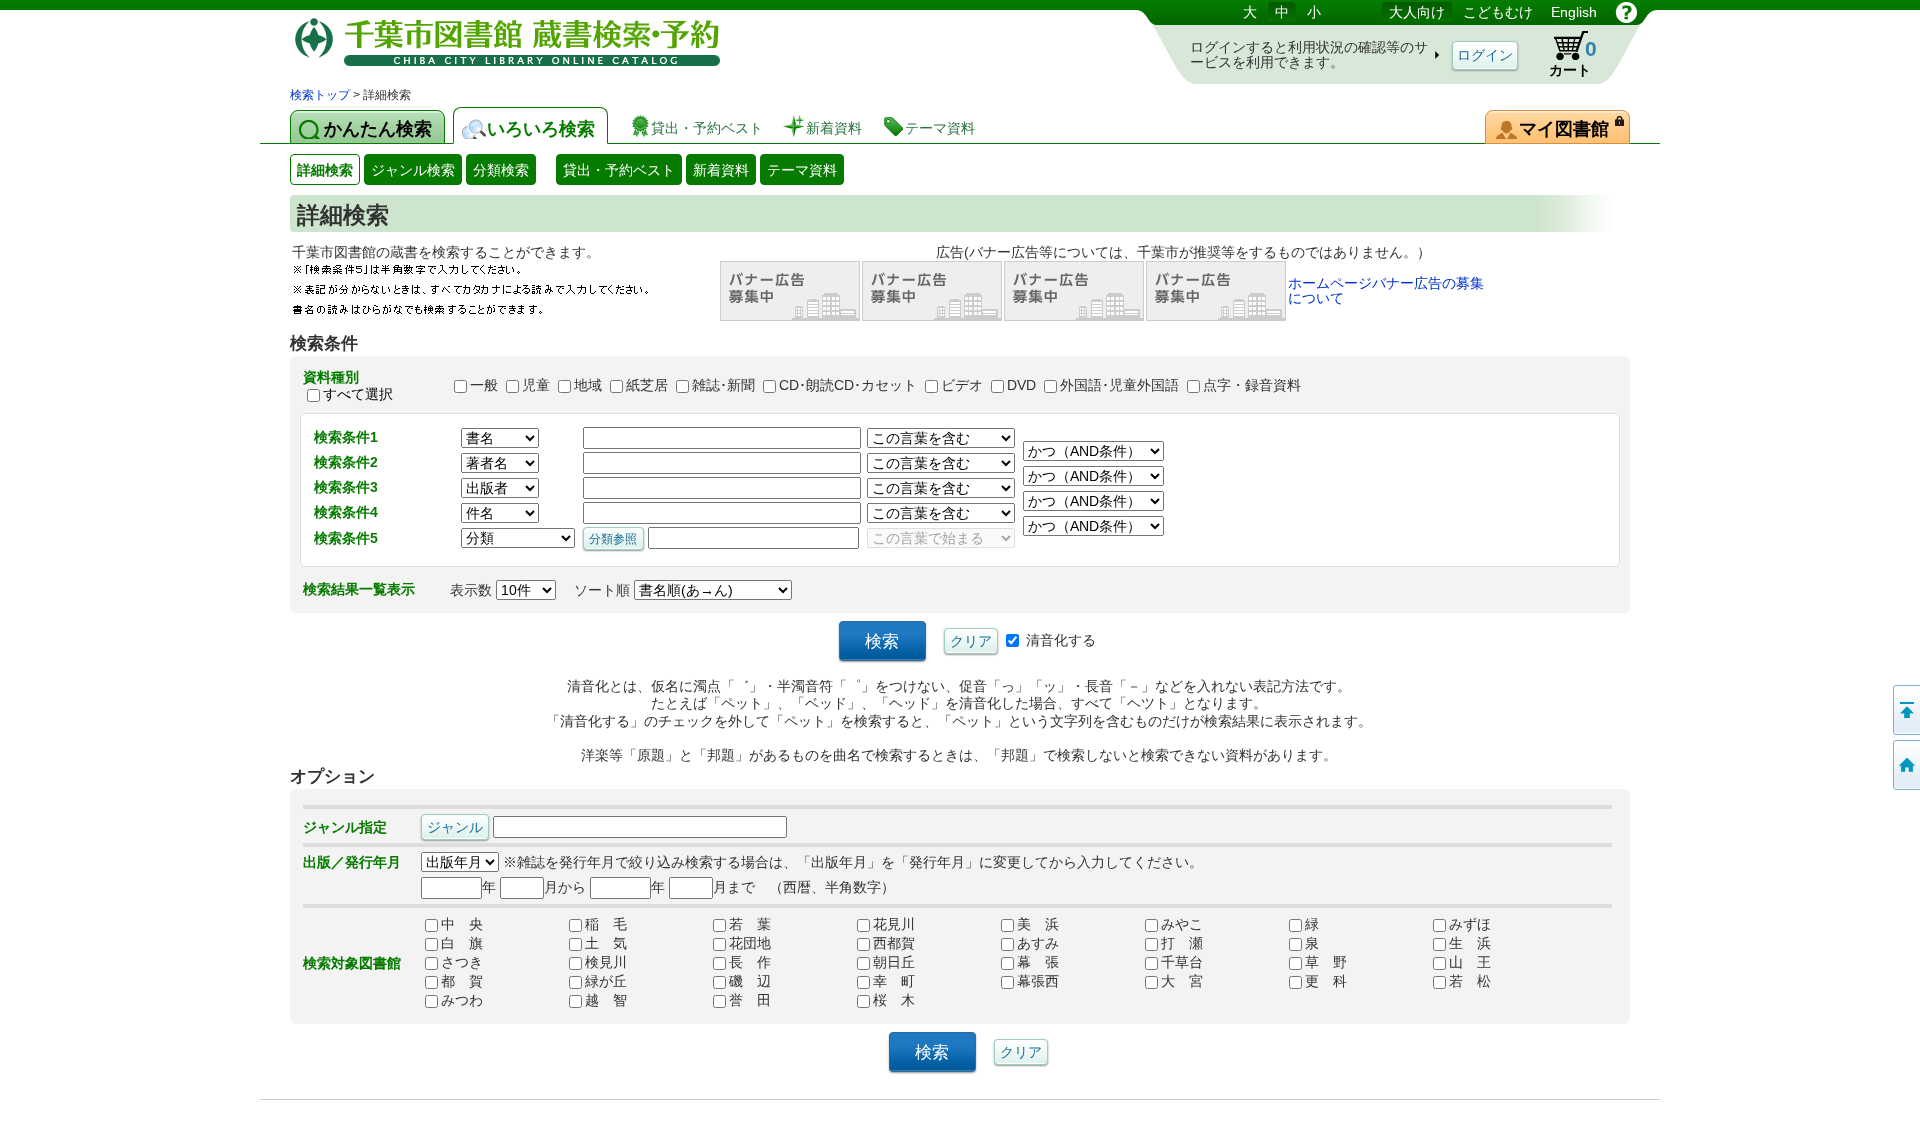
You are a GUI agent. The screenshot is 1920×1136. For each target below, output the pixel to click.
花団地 (750, 944)
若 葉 (750, 925)
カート (1563, 54)
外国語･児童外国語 (1119, 386)
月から (565, 887)
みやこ (1182, 925)
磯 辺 (750, 982)
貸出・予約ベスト (619, 170)
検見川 (606, 963)
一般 (484, 386)
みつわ (462, 1001)
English (1574, 12)
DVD (1021, 386)
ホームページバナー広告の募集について (1386, 290)
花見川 (894, 925)
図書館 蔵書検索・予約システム (500, 42)
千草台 (1182, 963)
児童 (536, 386)
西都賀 (894, 944)
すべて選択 (358, 394)
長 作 (750, 963)
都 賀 (462, 982)
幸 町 (894, 982)
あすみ (1038, 944)
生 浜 (1470, 944)
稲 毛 (606, 925)
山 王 (1470, 963)
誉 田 (750, 1001)
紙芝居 (647, 386)
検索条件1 (346, 437)
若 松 (1470, 982)
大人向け (1417, 12)
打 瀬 (1182, 944)
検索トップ (320, 95)
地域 (588, 386)
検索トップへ (1905, 765)
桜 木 (894, 1001)
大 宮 (1182, 982)
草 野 (1326, 963)
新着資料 (721, 170)
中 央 (462, 925)
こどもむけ (1498, 12)
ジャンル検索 (413, 170)
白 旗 (462, 944)
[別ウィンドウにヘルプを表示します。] (1626, 12)
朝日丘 (894, 963)
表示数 (473, 590)
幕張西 (1038, 982)
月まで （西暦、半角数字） (804, 887)
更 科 (1326, 982)
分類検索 (501, 170)
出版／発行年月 (352, 862)
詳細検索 (325, 170)
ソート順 (604, 590)
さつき (462, 963)
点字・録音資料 (1252, 386)
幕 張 (1038, 963)
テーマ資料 (802, 170)
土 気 (606, 944)
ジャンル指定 (345, 827)
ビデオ (962, 386)
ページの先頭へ (1905, 710)
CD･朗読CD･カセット (848, 386)
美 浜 (1038, 925)
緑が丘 (606, 982)
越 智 (606, 1001)
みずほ (1470, 925)
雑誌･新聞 (723, 386)
